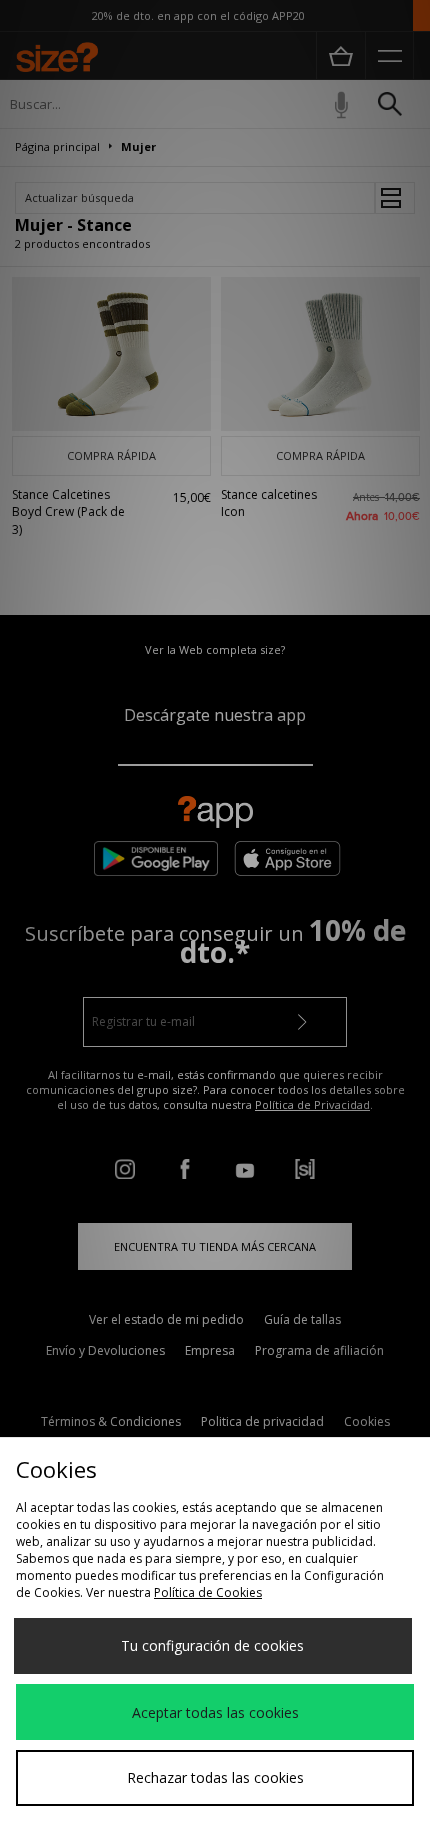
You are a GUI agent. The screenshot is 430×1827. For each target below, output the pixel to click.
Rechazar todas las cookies (215, 1777)
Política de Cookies (208, 1592)
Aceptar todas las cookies (215, 1712)
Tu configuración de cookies (212, 1645)
